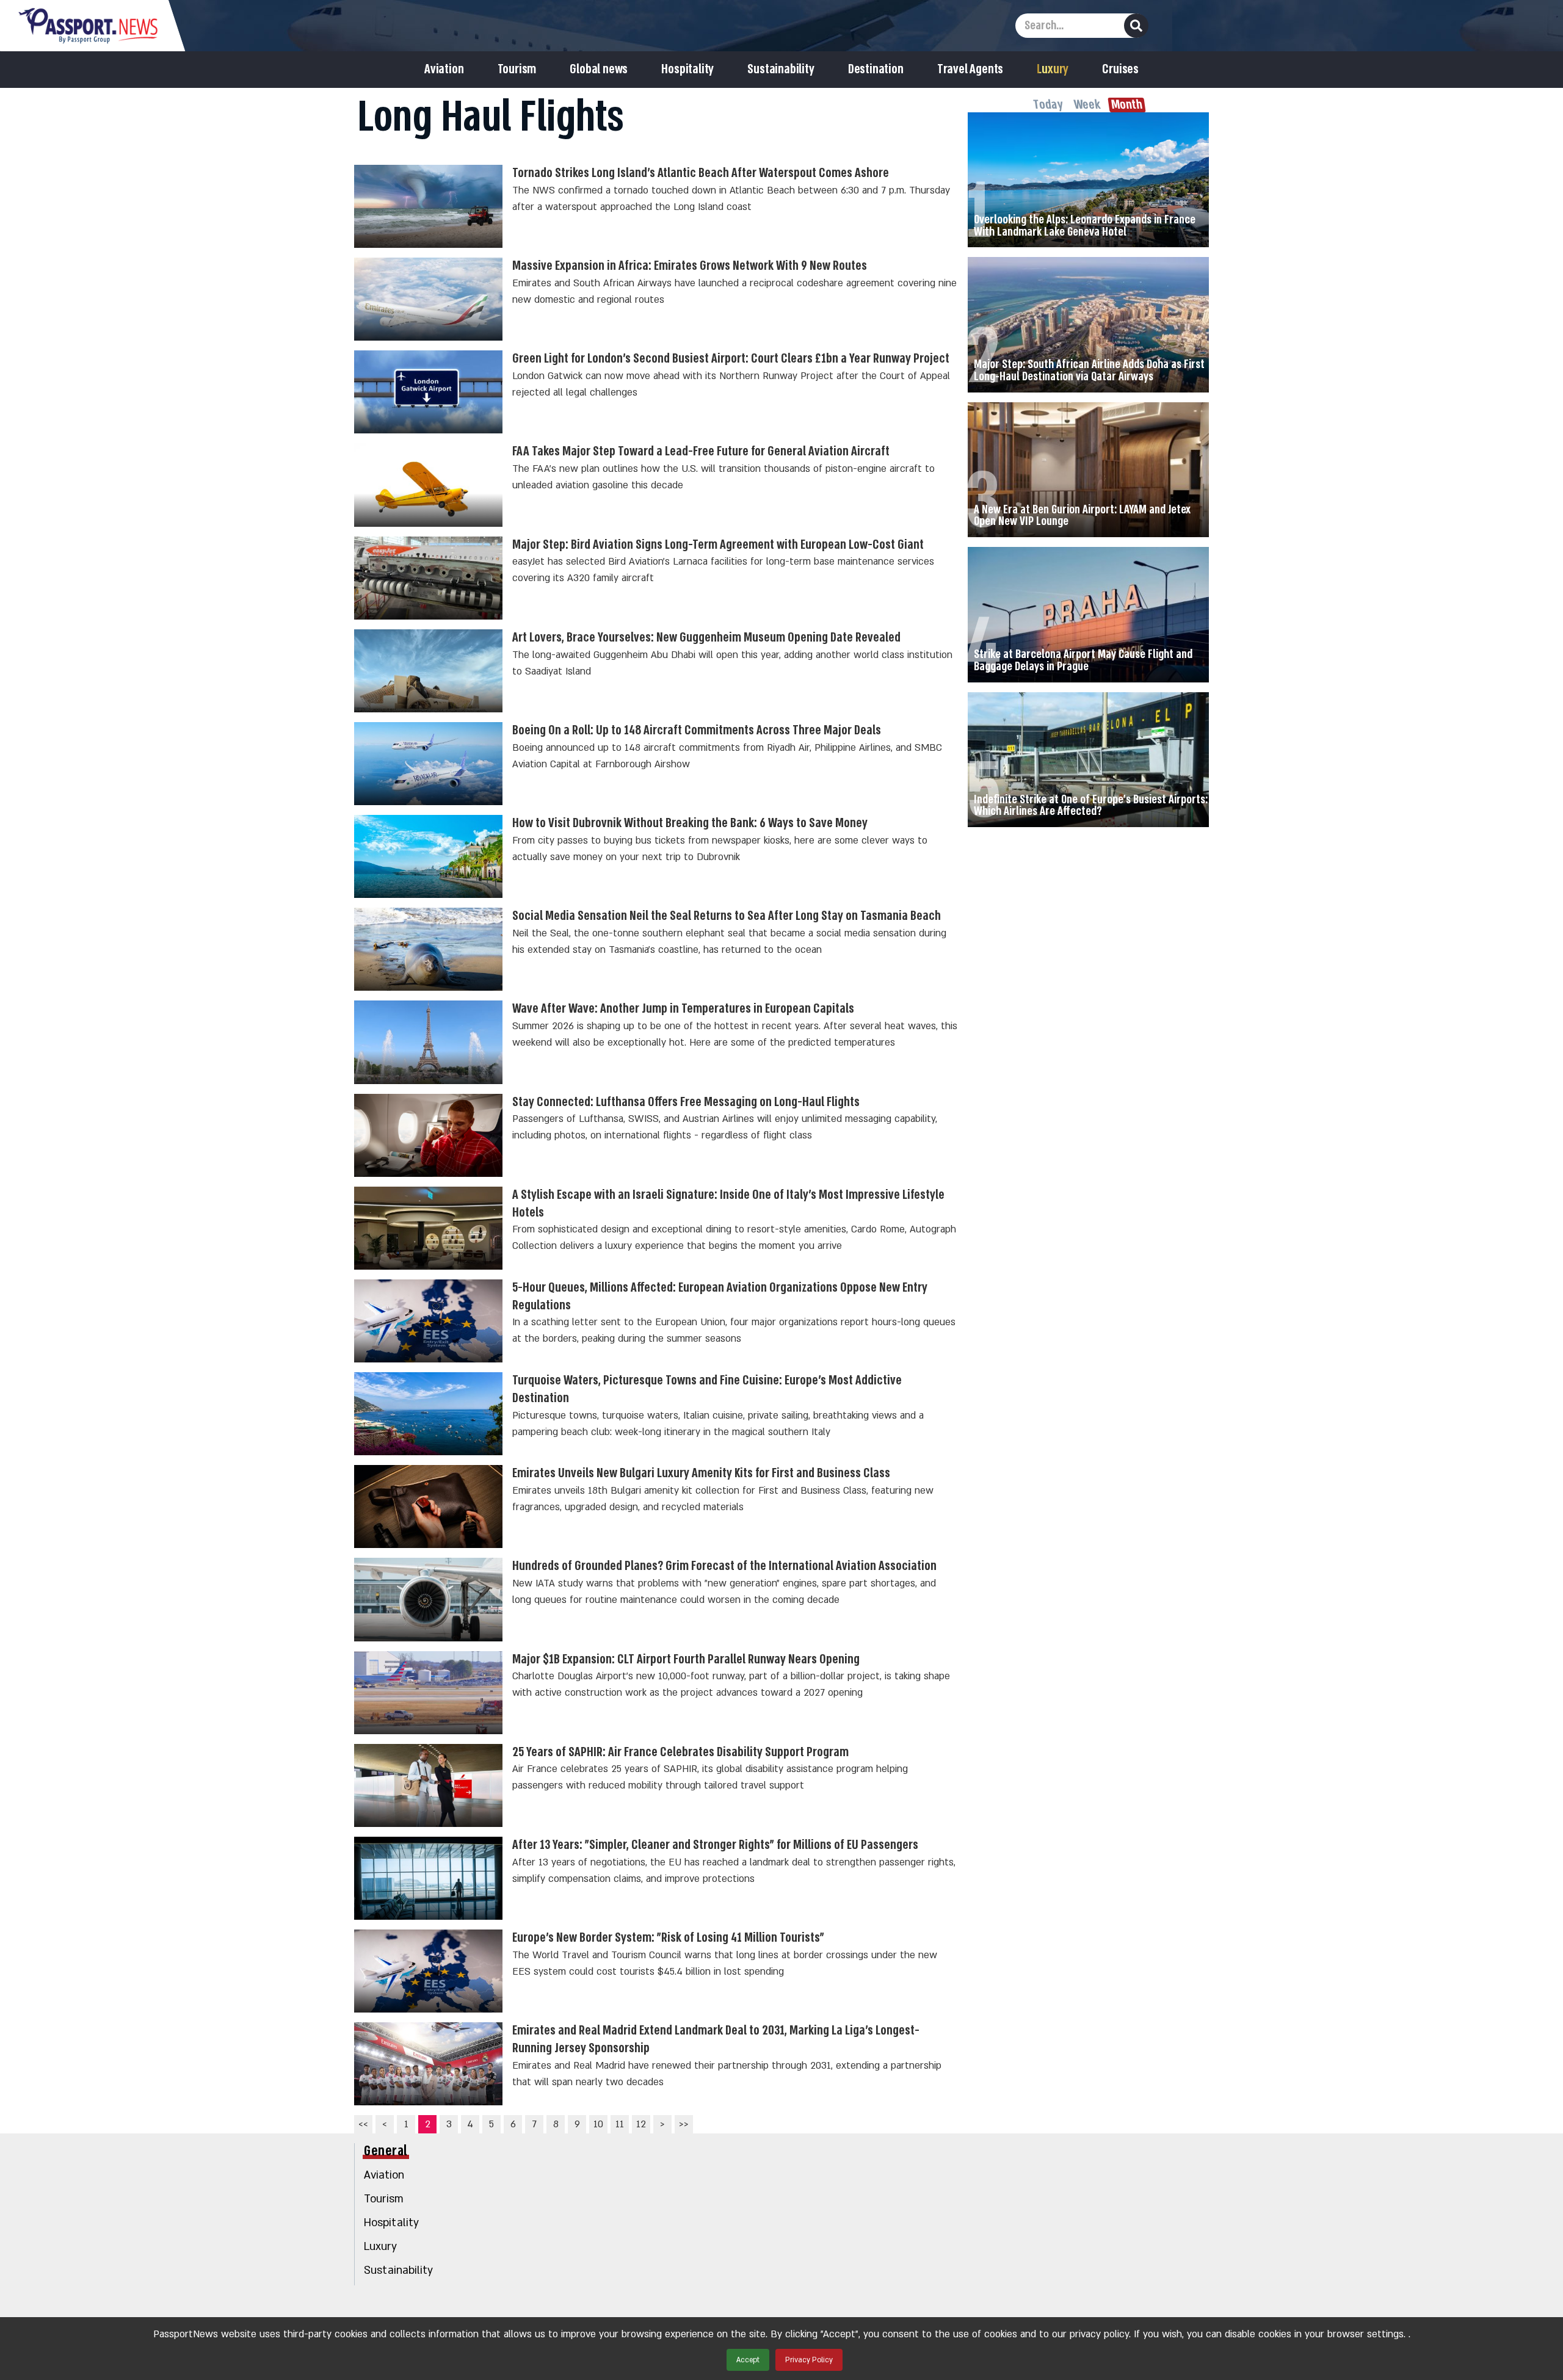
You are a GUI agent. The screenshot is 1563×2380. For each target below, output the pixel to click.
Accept (748, 2360)
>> (684, 2124)
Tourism (517, 70)
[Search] (1136, 26)
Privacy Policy (809, 2360)
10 (598, 2124)
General (386, 2151)
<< (363, 2124)
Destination (876, 70)
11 (620, 2124)
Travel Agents (970, 70)
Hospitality (687, 70)
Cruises (1120, 70)
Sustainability (781, 70)
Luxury (1053, 70)
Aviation (444, 70)
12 (641, 2124)
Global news (599, 70)
